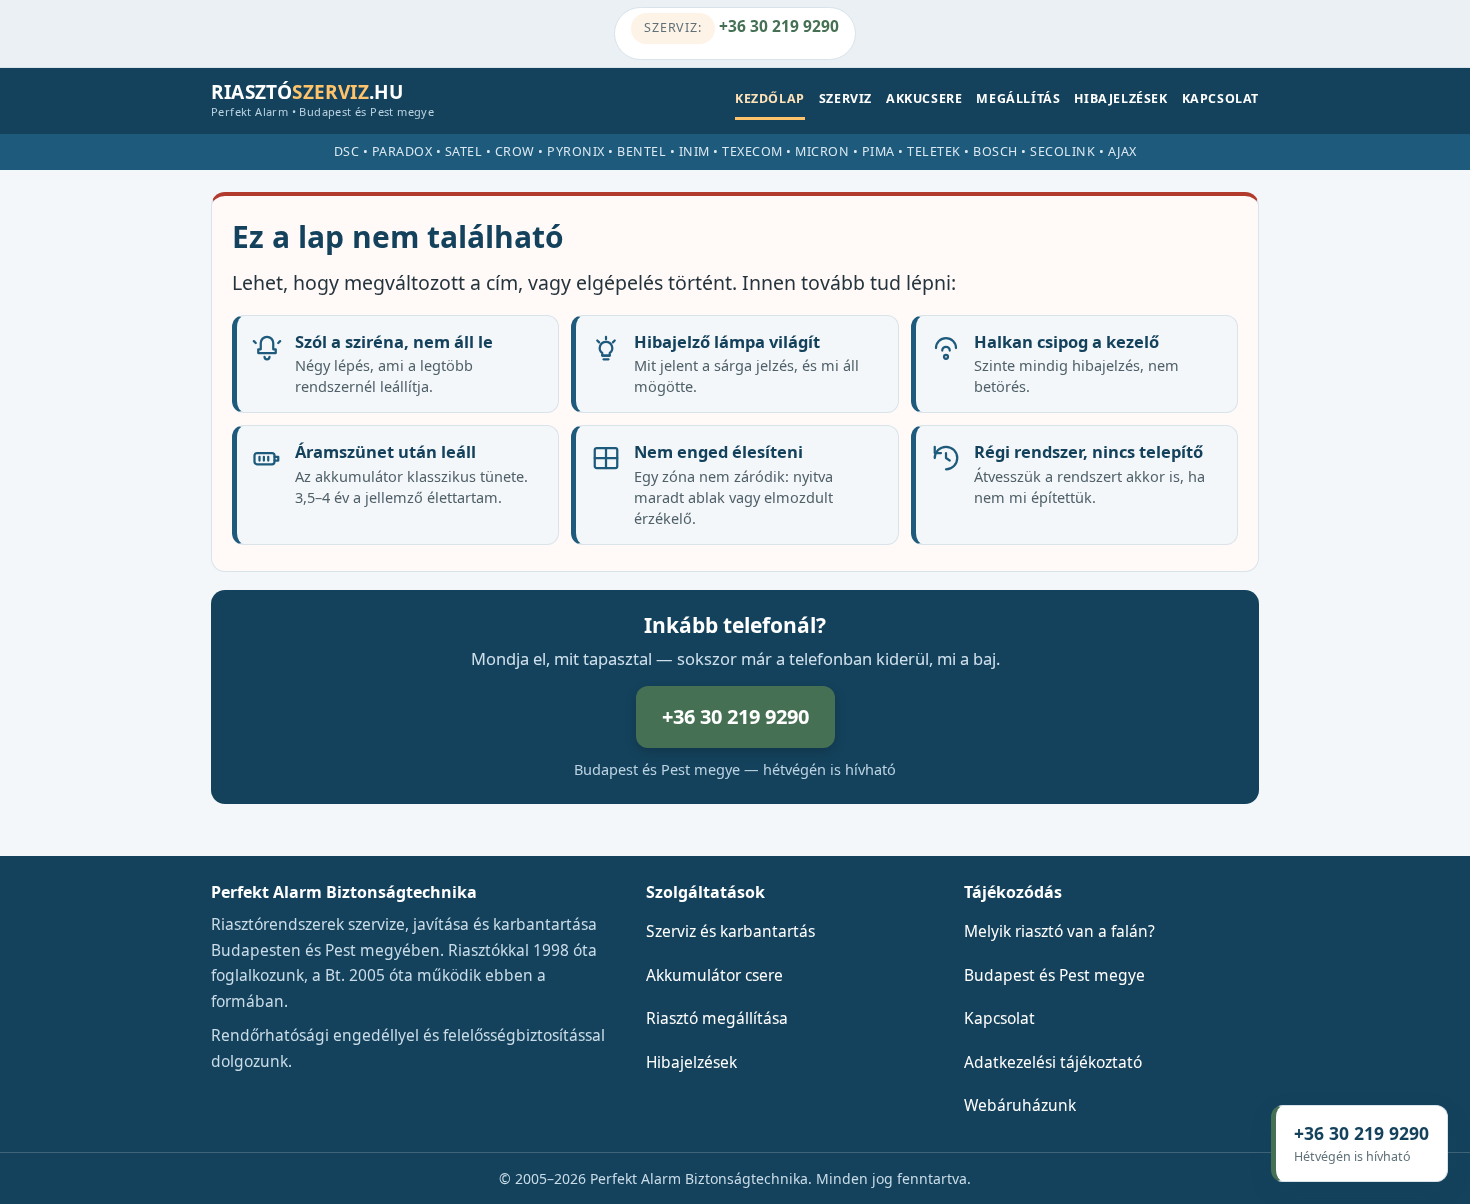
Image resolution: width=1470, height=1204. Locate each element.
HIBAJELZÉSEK (1120, 98)
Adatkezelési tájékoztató (1053, 1062)
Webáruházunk (1020, 1105)
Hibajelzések (691, 1062)
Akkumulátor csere (714, 975)
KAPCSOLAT (1220, 98)
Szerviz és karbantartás (730, 931)
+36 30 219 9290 (741, 26)
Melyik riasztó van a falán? (1059, 931)
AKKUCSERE (924, 98)
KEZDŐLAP (770, 98)
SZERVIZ (845, 98)
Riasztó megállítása (717, 1018)
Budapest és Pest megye (1054, 975)
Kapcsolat (999, 1018)
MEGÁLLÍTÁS (1018, 98)
